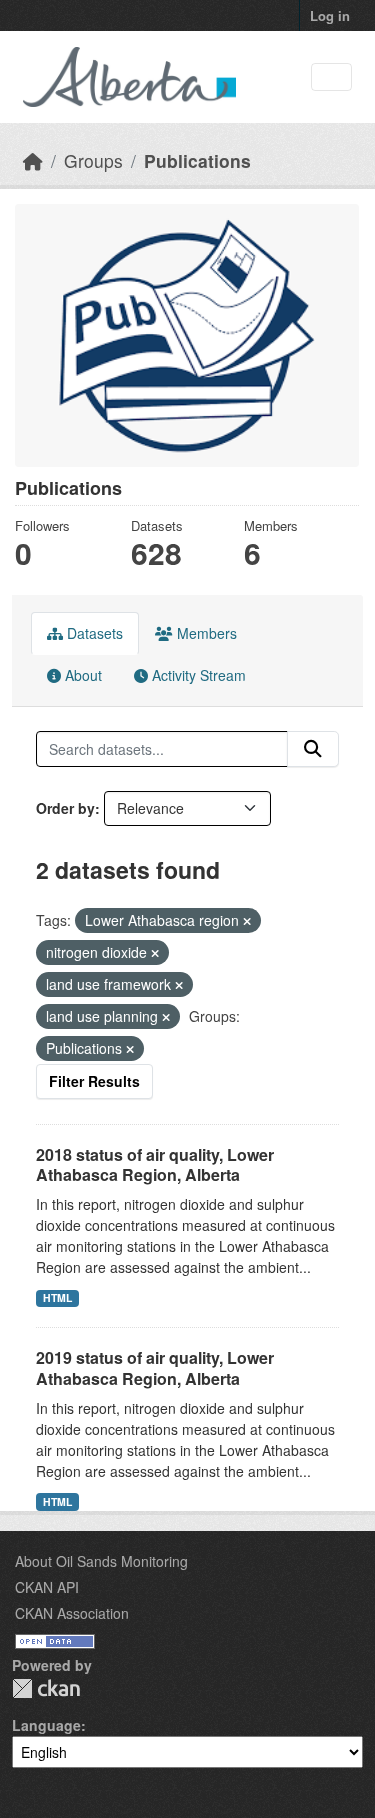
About (81, 675)
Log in (330, 15)
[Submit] (313, 749)
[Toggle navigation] (331, 77)
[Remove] (247, 921)
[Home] (33, 160)
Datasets (93, 633)
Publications (197, 160)
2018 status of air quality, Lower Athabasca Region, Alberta (155, 1165)
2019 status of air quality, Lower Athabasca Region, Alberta (155, 1368)
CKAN (46, 1688)
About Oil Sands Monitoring (101, 1561)
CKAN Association (72, 1613)
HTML (57, 1297)
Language (46, 1725)
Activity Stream (197, 675)
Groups (93, 160)
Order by (65, 808)
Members (205, 633)
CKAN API (47, 1587)
